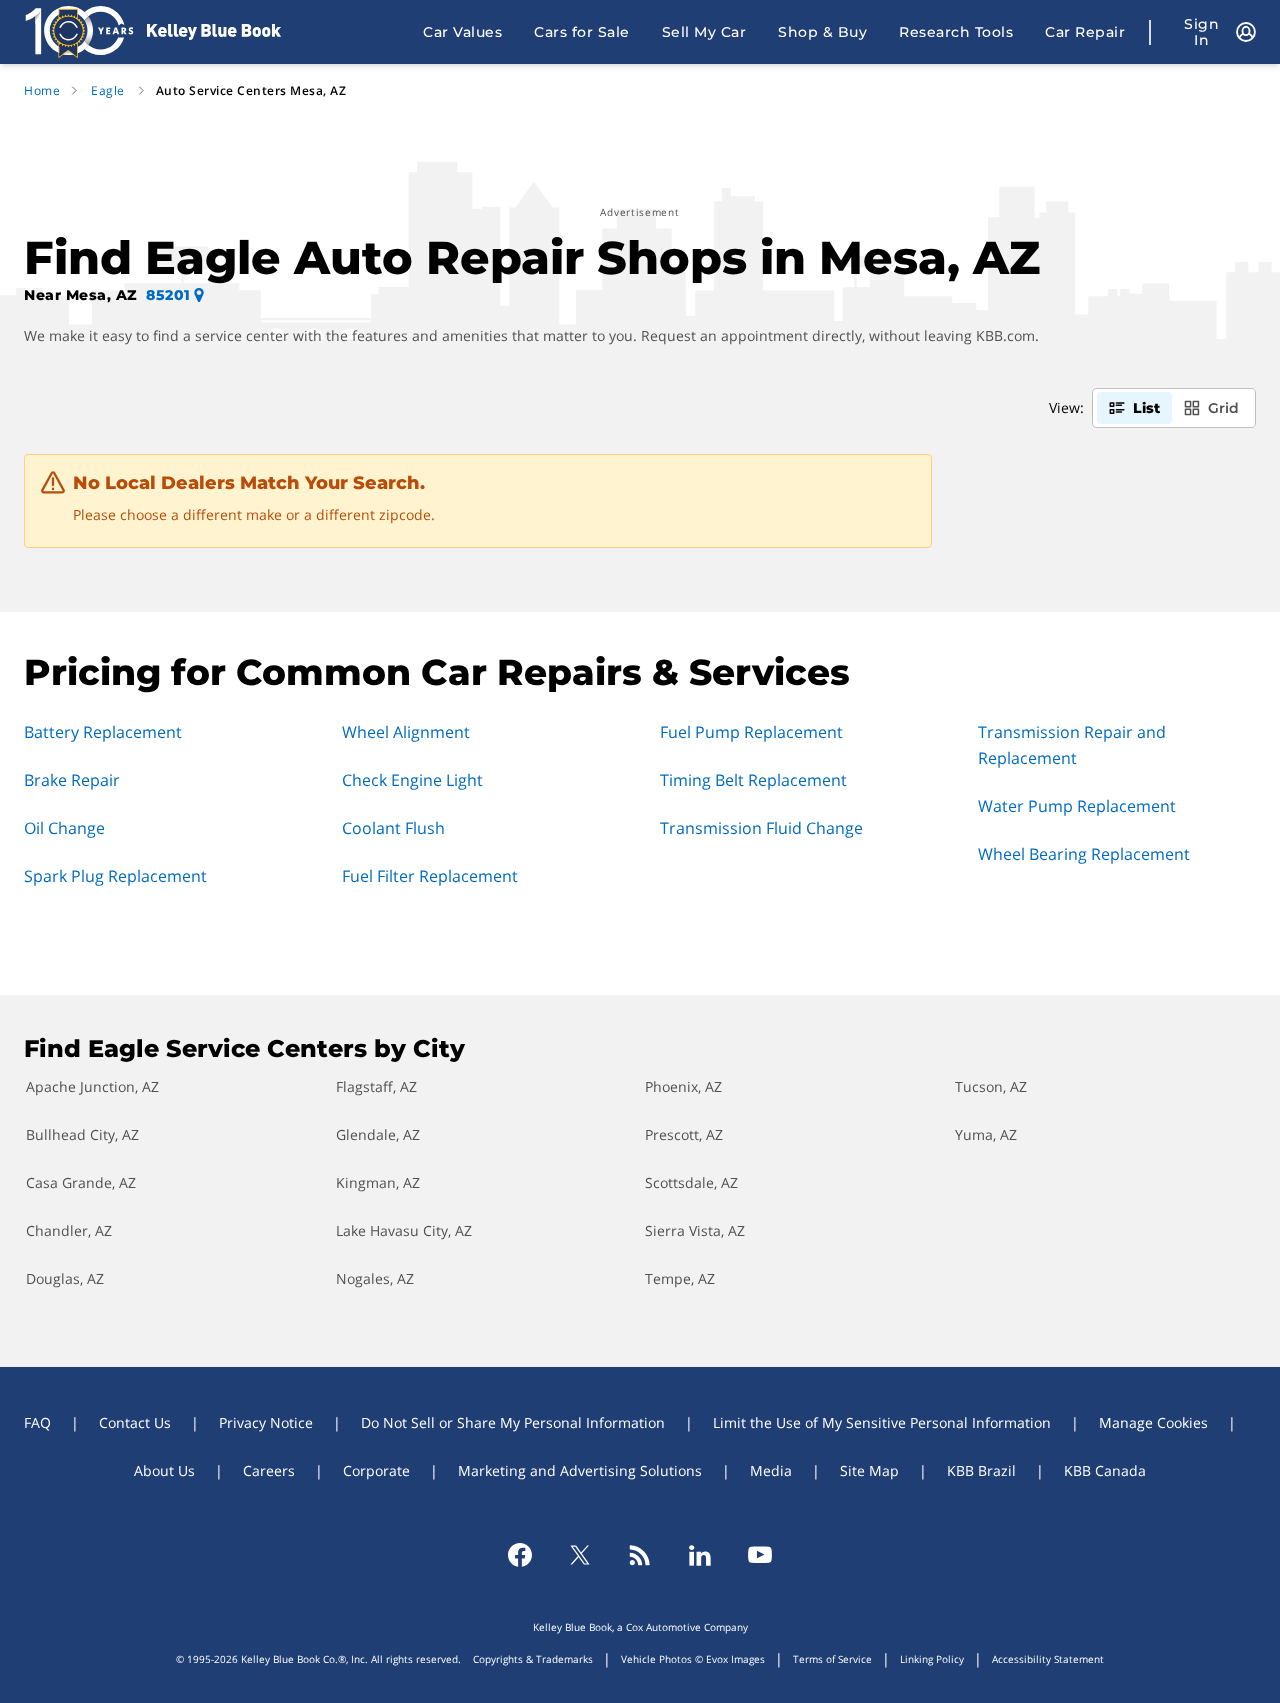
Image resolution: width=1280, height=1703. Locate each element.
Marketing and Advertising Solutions (580, 1470)
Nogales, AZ (375, 1278)
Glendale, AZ (378, 1134)
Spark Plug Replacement (115, 876)
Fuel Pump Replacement (751, 732)
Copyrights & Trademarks (533, 1659)
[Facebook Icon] (520, 1555)
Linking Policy (932, 1659)
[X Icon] (580, 1555)
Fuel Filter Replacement (430, 876)
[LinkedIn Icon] (700, 1555)
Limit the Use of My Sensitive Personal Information (882, 1422)
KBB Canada (1105, 1470)
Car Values (462, 32)
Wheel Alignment (406, 732)
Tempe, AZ (680, 1278)
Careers (269, 1470)
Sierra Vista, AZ (695, 1230)
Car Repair (1085, 32)
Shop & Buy (822, 32)
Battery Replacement (103, 732)
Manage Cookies (1153, 1422)
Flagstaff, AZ (376, 1086)
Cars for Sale (582, 32)
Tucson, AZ (991, 1086)
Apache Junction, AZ (92, 1086)
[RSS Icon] (640, 1555)
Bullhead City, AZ (82, 1134)
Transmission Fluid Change (761, 828)
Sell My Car (704, 32)
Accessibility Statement (1048, 1659)
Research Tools (956, 32)
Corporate (376, 1470)
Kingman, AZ (378, 1182)
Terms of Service (832, 1659)
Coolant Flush (393, 828)
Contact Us (135, 1422)
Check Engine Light (412, 780)
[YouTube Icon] (760, 1555)
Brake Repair (72, 780)
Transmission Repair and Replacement (1072, 745)
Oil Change (64, 828)
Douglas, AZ (65, 1278)
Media (771, 1470)
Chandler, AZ (69, 1230)
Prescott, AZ (684, 1134)
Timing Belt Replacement (753, 780)
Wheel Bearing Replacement (1084, 854)
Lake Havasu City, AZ (404, 1230)
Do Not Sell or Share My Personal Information (513, 1422)
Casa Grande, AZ (81, 1182)
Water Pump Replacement (1077, 806)
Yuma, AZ (986, 1134)
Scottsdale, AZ (691, 1182)
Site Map (869, 1470)
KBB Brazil (981, 1470)
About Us (164, 1470)
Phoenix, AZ (683, 1086)
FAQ (37, 1422)
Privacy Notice (266, 1422)
